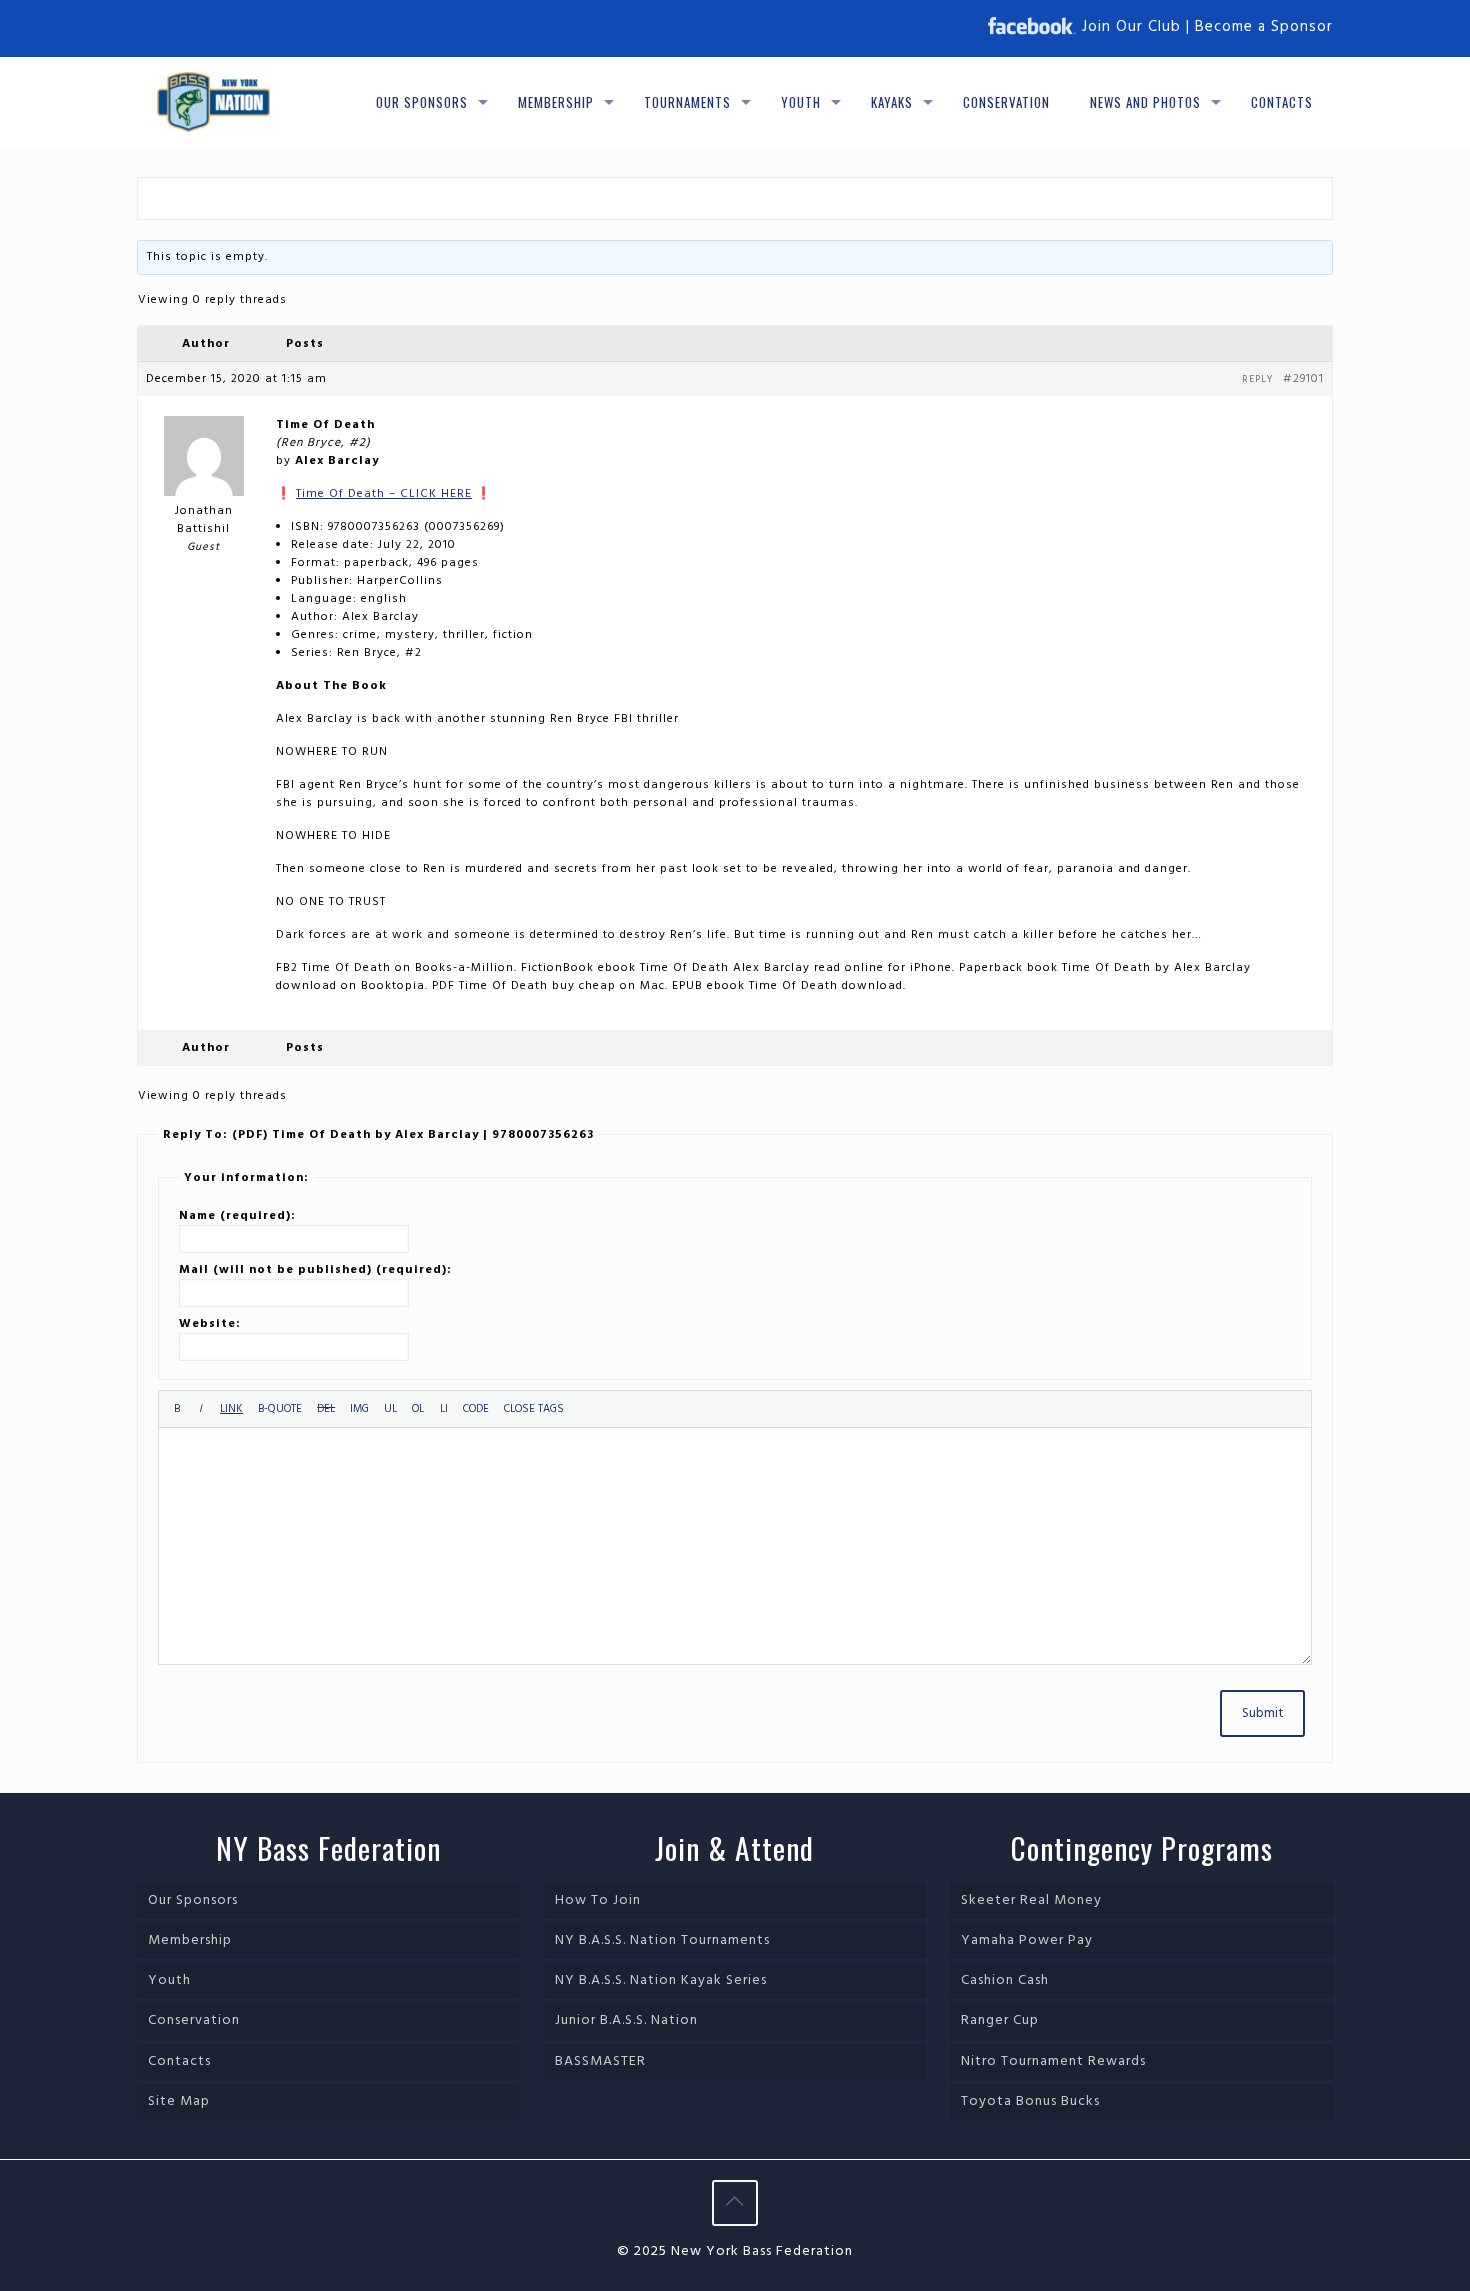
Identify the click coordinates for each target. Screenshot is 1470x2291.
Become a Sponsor (1264, 27)
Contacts (179, 2061)
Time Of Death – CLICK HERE (384, 494)
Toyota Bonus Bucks (1030, 2101)
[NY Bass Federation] (213, 102)
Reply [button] (1257, 379)
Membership (190, 1940)
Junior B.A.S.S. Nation (626, 2020)
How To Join (598, 1900)
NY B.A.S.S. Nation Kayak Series (661, 1980)
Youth (169, 1980)
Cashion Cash (1005, 1980)
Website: (210, 1324)
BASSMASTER (600, 2061)
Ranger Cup (1000, 2020)
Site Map (179, 2101)
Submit (1262, 1713)
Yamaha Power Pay (1027, 1940)
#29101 (1303, 379)
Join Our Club (1131, 27)
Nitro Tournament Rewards (1053, 2061)
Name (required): (237, 1216)
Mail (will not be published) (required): (315, 1270)
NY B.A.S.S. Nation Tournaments (662, 1940)
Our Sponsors (193, 1900)
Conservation (194, 2020)
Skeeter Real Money (1031, 1900)
